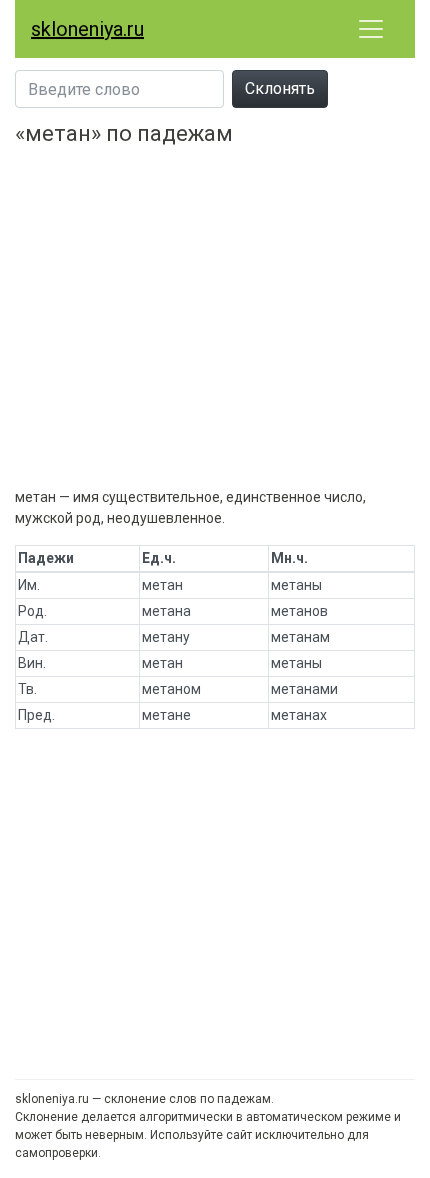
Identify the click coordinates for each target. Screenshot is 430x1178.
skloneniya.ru (87, 29)
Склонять (280, 88)
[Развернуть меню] (371, 29)
